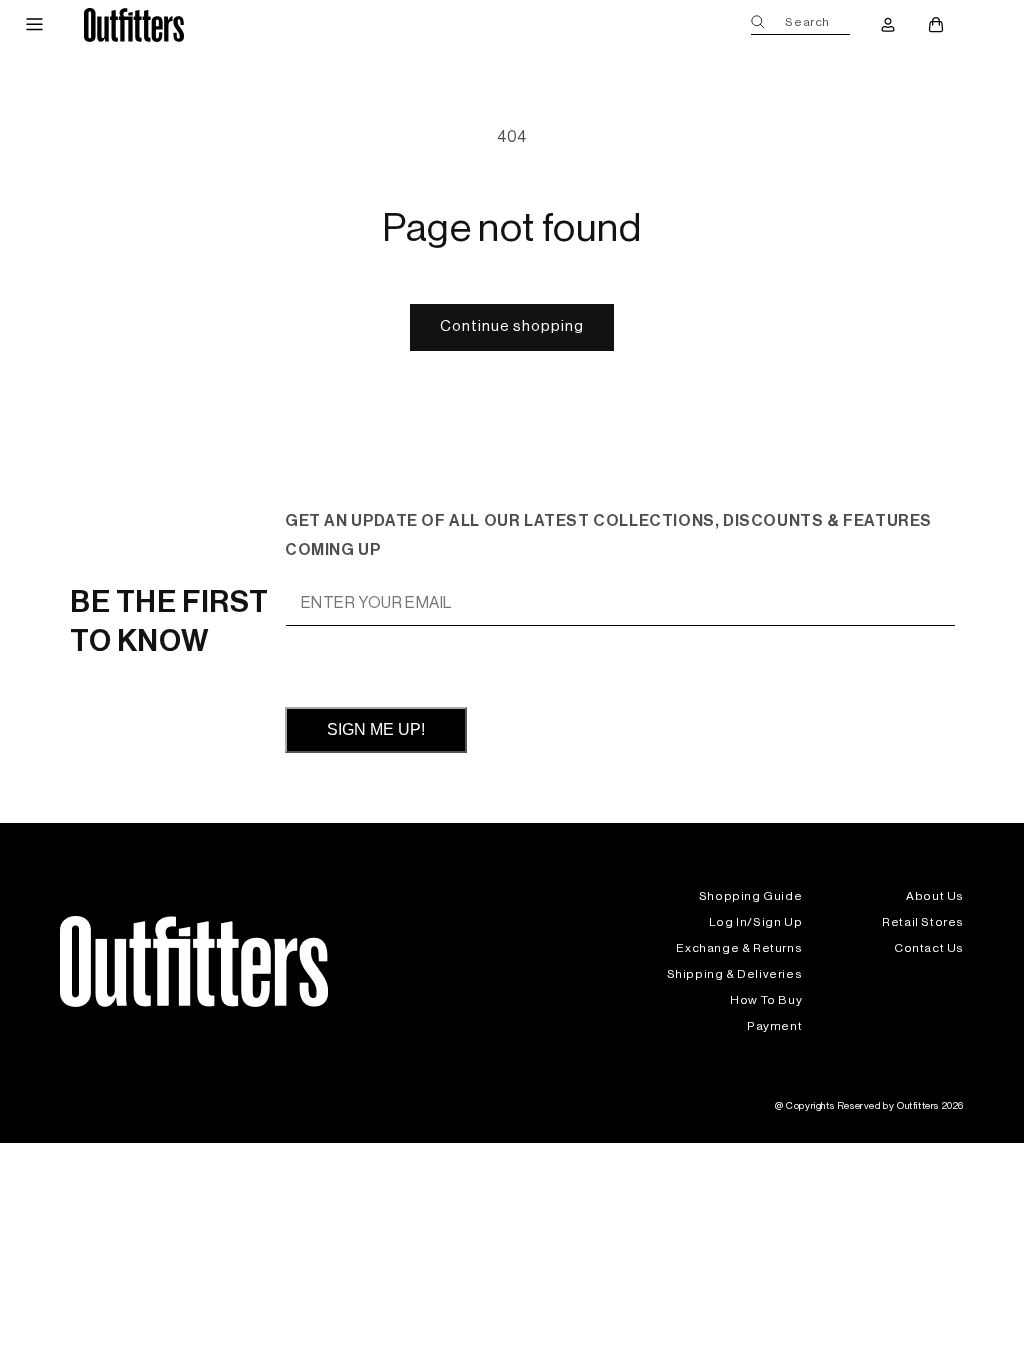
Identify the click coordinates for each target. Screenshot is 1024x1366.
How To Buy (766, 1000)
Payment (774, 1026)
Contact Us (929, 948)
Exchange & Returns (739, 948)
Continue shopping (512, 326)
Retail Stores (923, 922)
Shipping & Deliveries (735, 974)
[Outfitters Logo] (134, 24)
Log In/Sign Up (755, 922)
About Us (935, 896)
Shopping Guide (750, 896)
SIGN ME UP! (376, 729)
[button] (34, 25)
